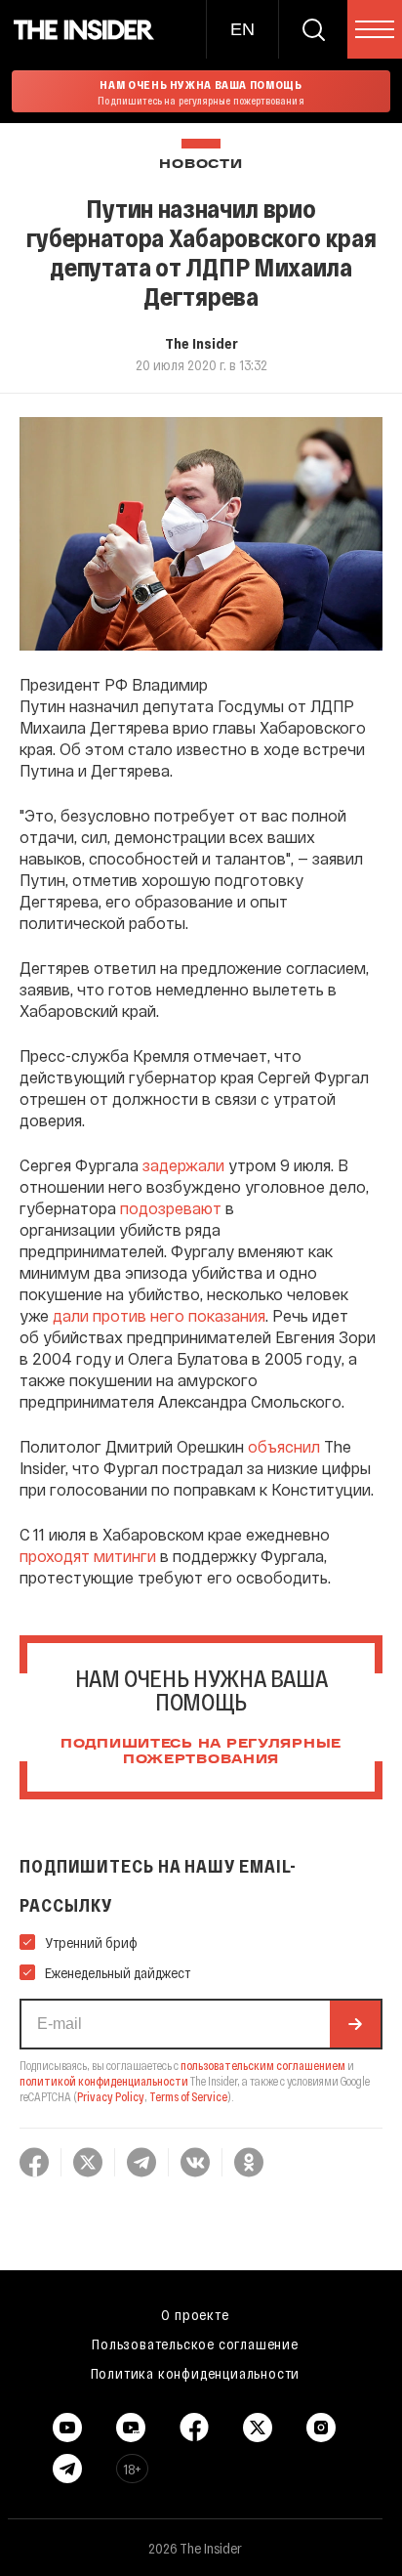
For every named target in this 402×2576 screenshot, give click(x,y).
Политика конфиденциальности (196, 2373)
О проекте (195, 2314)
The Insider (201, 343)
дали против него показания (159, 1315)
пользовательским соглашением (263, 2065)
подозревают (171, 1208)
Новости (201, 165)
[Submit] (355, 2024)
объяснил (284, 1446)
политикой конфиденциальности (104, 2081)
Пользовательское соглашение (195, 2344)
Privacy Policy (111, 2096)
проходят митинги (88, 1556)
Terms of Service (188, 2096)
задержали (183, 1165)
